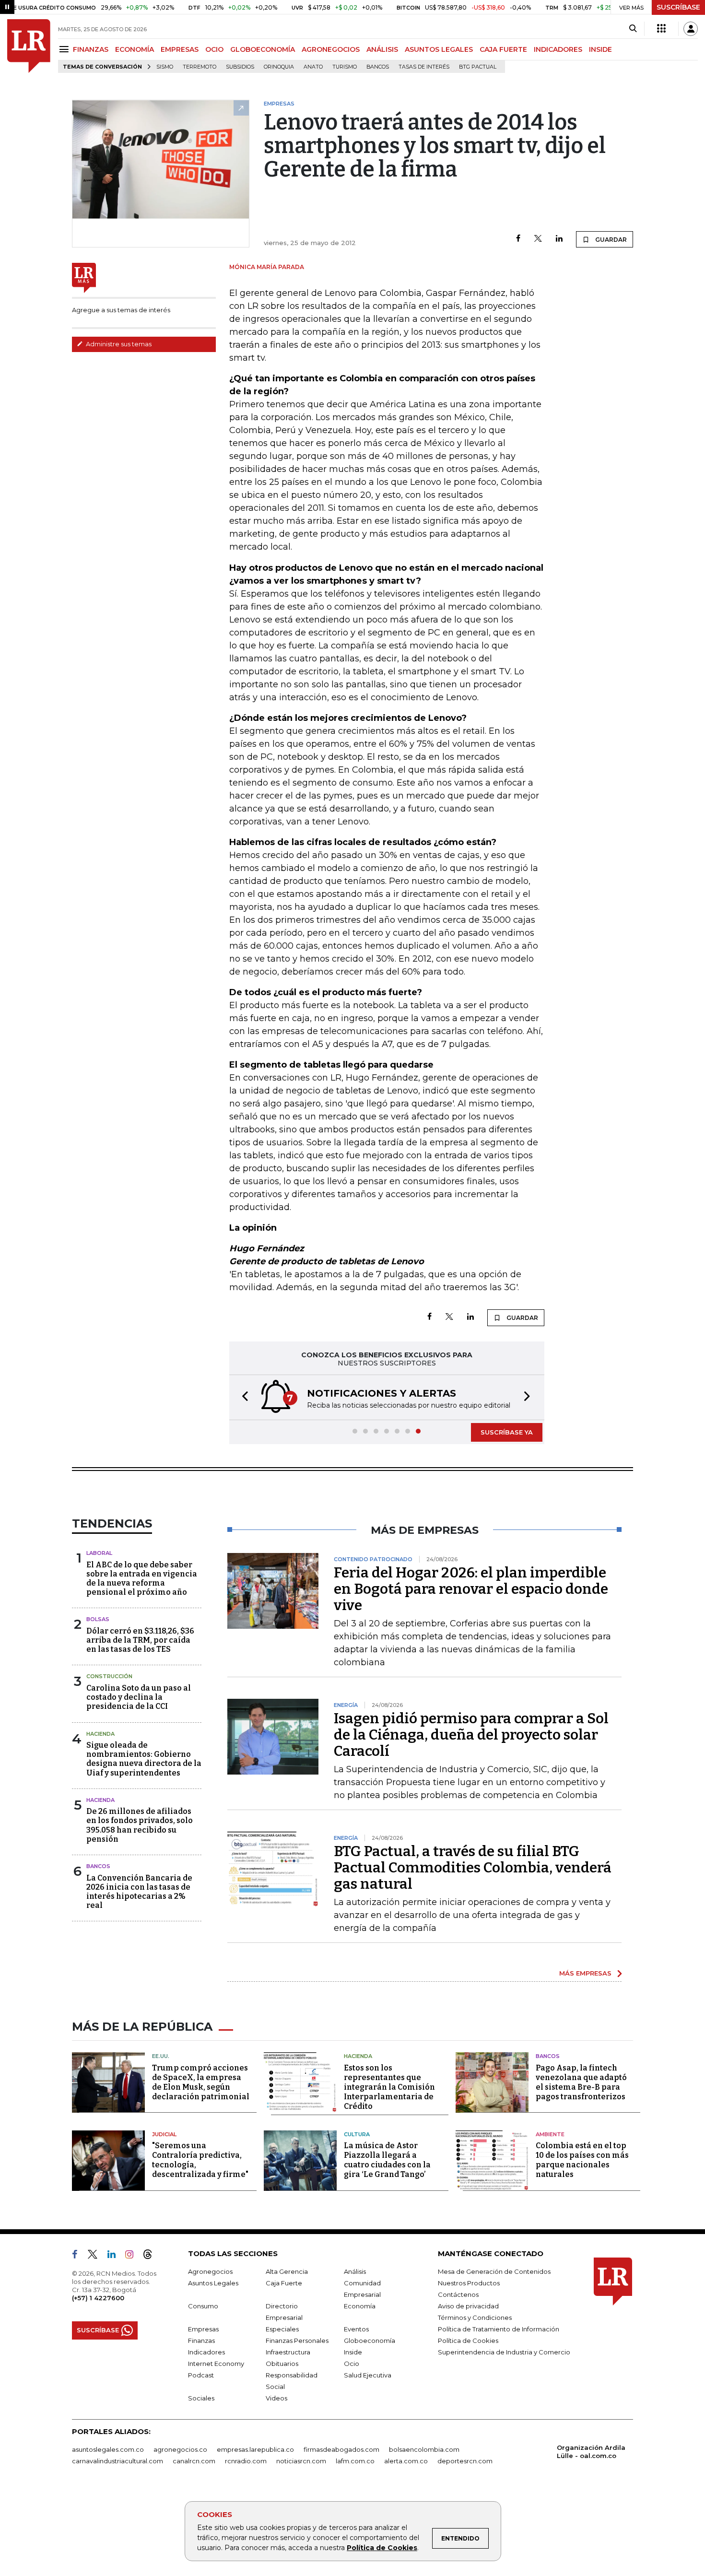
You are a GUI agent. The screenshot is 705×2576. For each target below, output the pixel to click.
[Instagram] (133, 2256)
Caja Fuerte (284, 2283)
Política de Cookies (382, 2548)
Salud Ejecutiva (368, 2375)
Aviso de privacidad (468, 2306)
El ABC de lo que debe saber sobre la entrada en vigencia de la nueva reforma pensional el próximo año (142, 1579)
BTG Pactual (478, 67)
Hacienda (100, 1734)
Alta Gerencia (287, 2271)
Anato (313, 67)
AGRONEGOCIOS (331, 49)
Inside (353, 2352)
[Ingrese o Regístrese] (691, 29)
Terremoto (200, 67)
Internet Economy (216, 2364)
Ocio (352, 2364)
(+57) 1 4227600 (98, 2298)
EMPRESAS (180, 49)
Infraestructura (288, 2352)
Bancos (378, 67)
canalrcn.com (194, 2461)
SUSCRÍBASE (678, 7)
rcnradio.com (246, 2461)
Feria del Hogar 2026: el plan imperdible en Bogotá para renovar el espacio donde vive (471, 1589)
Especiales (282, 2329)
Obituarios (282, 2364)
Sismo (165, 67)
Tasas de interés (424, 67)
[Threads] (152, 2256)
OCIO (214, 49)
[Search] (633, 29)
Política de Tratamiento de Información (499, 2329)
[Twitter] (538, 239)
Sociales (201, 2398)
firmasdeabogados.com (341, 2449)
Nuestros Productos (469, 2283)
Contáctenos (458, 2294)
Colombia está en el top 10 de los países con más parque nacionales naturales (582, 2160)
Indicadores (206, 2352)
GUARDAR (610, 240)
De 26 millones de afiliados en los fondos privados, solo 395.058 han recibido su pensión (140, 1825)
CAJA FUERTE (503, 49)
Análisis (355, 2271)
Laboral (99, 1553)
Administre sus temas (118, 344)
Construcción (109, 1676)
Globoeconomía (370, 2341)
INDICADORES (558, 49)
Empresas (203, 2329)
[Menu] (65, 49)
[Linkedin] (559, 239)
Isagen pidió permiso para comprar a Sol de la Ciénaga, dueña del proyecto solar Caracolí (471, 1735)
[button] (242, 1397)
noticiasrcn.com (301, 2461)
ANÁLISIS (382, 49)
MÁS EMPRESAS (585, 1973)
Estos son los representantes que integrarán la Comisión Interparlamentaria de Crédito (389, 2087)
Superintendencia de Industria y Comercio (504, 2352)
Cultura (357, 2134)
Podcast (201, 2375)
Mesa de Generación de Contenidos (494, 2271)
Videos (276, 2398)
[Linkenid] (115, 2256)
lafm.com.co (355, 2461)
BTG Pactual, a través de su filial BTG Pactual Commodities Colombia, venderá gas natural (473, 1868)
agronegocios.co (180, 2449)
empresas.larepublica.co (255, 2449)
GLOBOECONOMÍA (263, 49)
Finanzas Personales (297, 2341)
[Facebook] (518, 239)
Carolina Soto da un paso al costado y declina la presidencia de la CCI (139, 1697)
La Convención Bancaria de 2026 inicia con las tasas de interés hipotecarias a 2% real (139, 1892)
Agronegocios (210, 2271)
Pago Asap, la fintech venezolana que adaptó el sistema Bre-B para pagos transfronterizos (581, 2082)
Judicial (164, 2134)
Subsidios (240, 67)
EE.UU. (161, 2056)
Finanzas (201, 2341)
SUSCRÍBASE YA (507, 1432)
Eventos (356, 2329)
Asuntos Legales (213, 2283)
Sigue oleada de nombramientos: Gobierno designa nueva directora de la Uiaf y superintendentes (144, 1759)
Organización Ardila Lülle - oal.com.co (591, 2452)
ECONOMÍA (135, 49)
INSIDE (600, 49)
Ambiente (550, 2134)
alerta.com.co (406, 2461)
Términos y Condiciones (475, 2317)
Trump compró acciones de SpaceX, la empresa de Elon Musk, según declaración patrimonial (201, 2082)
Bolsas (98, 1619)
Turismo (345, 67)
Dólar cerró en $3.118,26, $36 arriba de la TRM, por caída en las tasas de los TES (140, 1640)
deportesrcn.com (465, 2461)
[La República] (29, 46)
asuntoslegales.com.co (108, 2449)
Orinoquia (279, 67)
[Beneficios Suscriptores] (661, 29)
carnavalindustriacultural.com (117, 2461)
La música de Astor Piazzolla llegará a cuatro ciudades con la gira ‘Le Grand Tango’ (387, 2160)
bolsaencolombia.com (424, 2449)
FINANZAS (91, 49)
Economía (360, 2306)
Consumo (203, 2306)
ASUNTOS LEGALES (439, 49)
